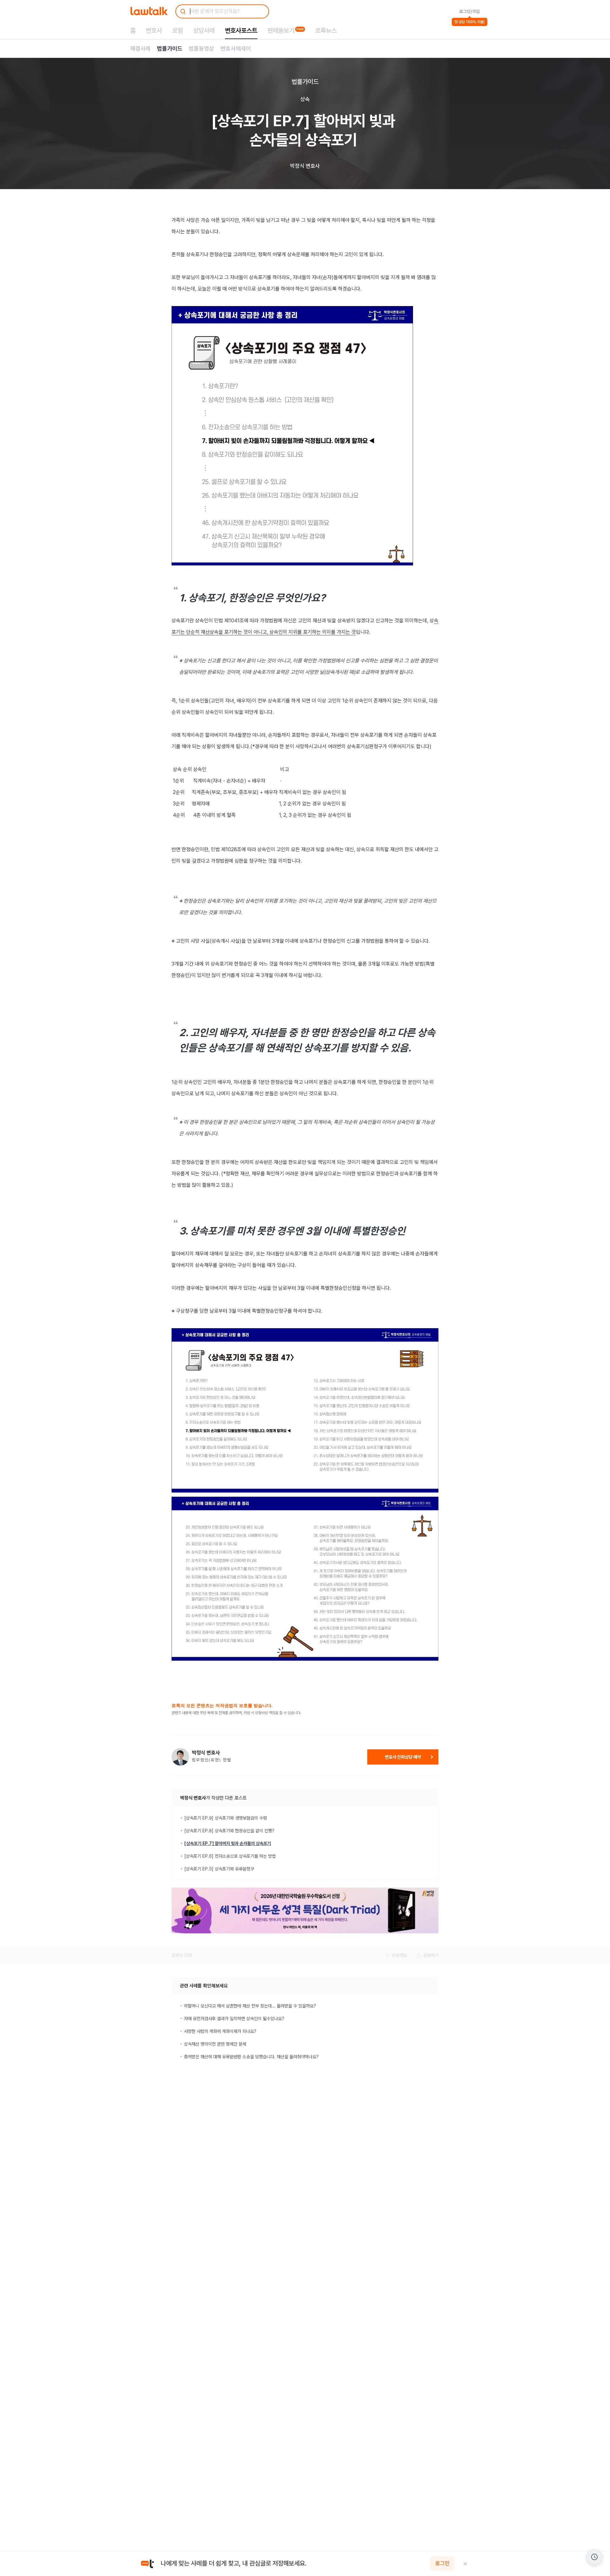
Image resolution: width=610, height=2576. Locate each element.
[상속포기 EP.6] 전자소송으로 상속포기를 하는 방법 (230, 1856)
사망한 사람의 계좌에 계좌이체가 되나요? (220, 2031)
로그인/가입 (469, 11)
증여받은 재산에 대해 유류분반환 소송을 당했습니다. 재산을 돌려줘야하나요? (251, 2057)
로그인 (442, 2564)
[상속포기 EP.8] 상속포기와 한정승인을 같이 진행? (229, 1831)
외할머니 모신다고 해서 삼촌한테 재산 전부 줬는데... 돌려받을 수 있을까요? (250, 2006)
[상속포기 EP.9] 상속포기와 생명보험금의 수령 (226, 1818)
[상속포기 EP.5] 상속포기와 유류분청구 (219, 1869)
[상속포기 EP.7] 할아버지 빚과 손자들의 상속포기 (228, 1843)
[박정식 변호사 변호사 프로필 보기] (180, 1757)
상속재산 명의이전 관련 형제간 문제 (215, 2044)
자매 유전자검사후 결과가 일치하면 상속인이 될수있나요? (234, 2019)
